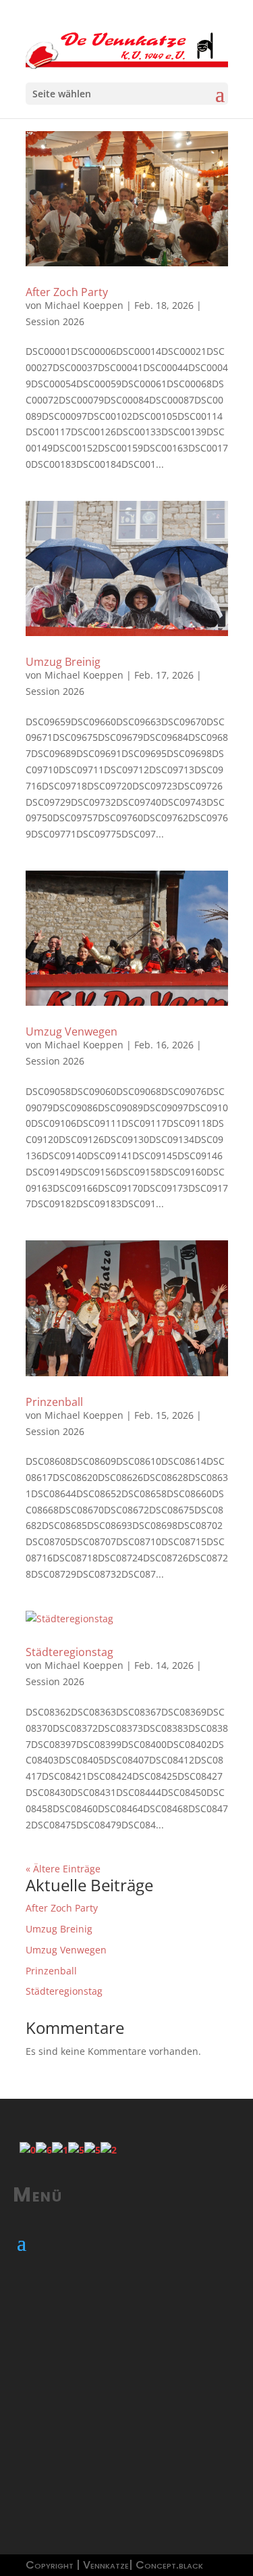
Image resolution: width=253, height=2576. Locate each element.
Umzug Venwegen (72, 1031)
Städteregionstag (69, 1652)
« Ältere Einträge (63, 1869)
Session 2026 (55, 321)
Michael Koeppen (84, 305)
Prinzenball (54, 1402)
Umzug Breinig (63, 662)
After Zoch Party (67, 292)
